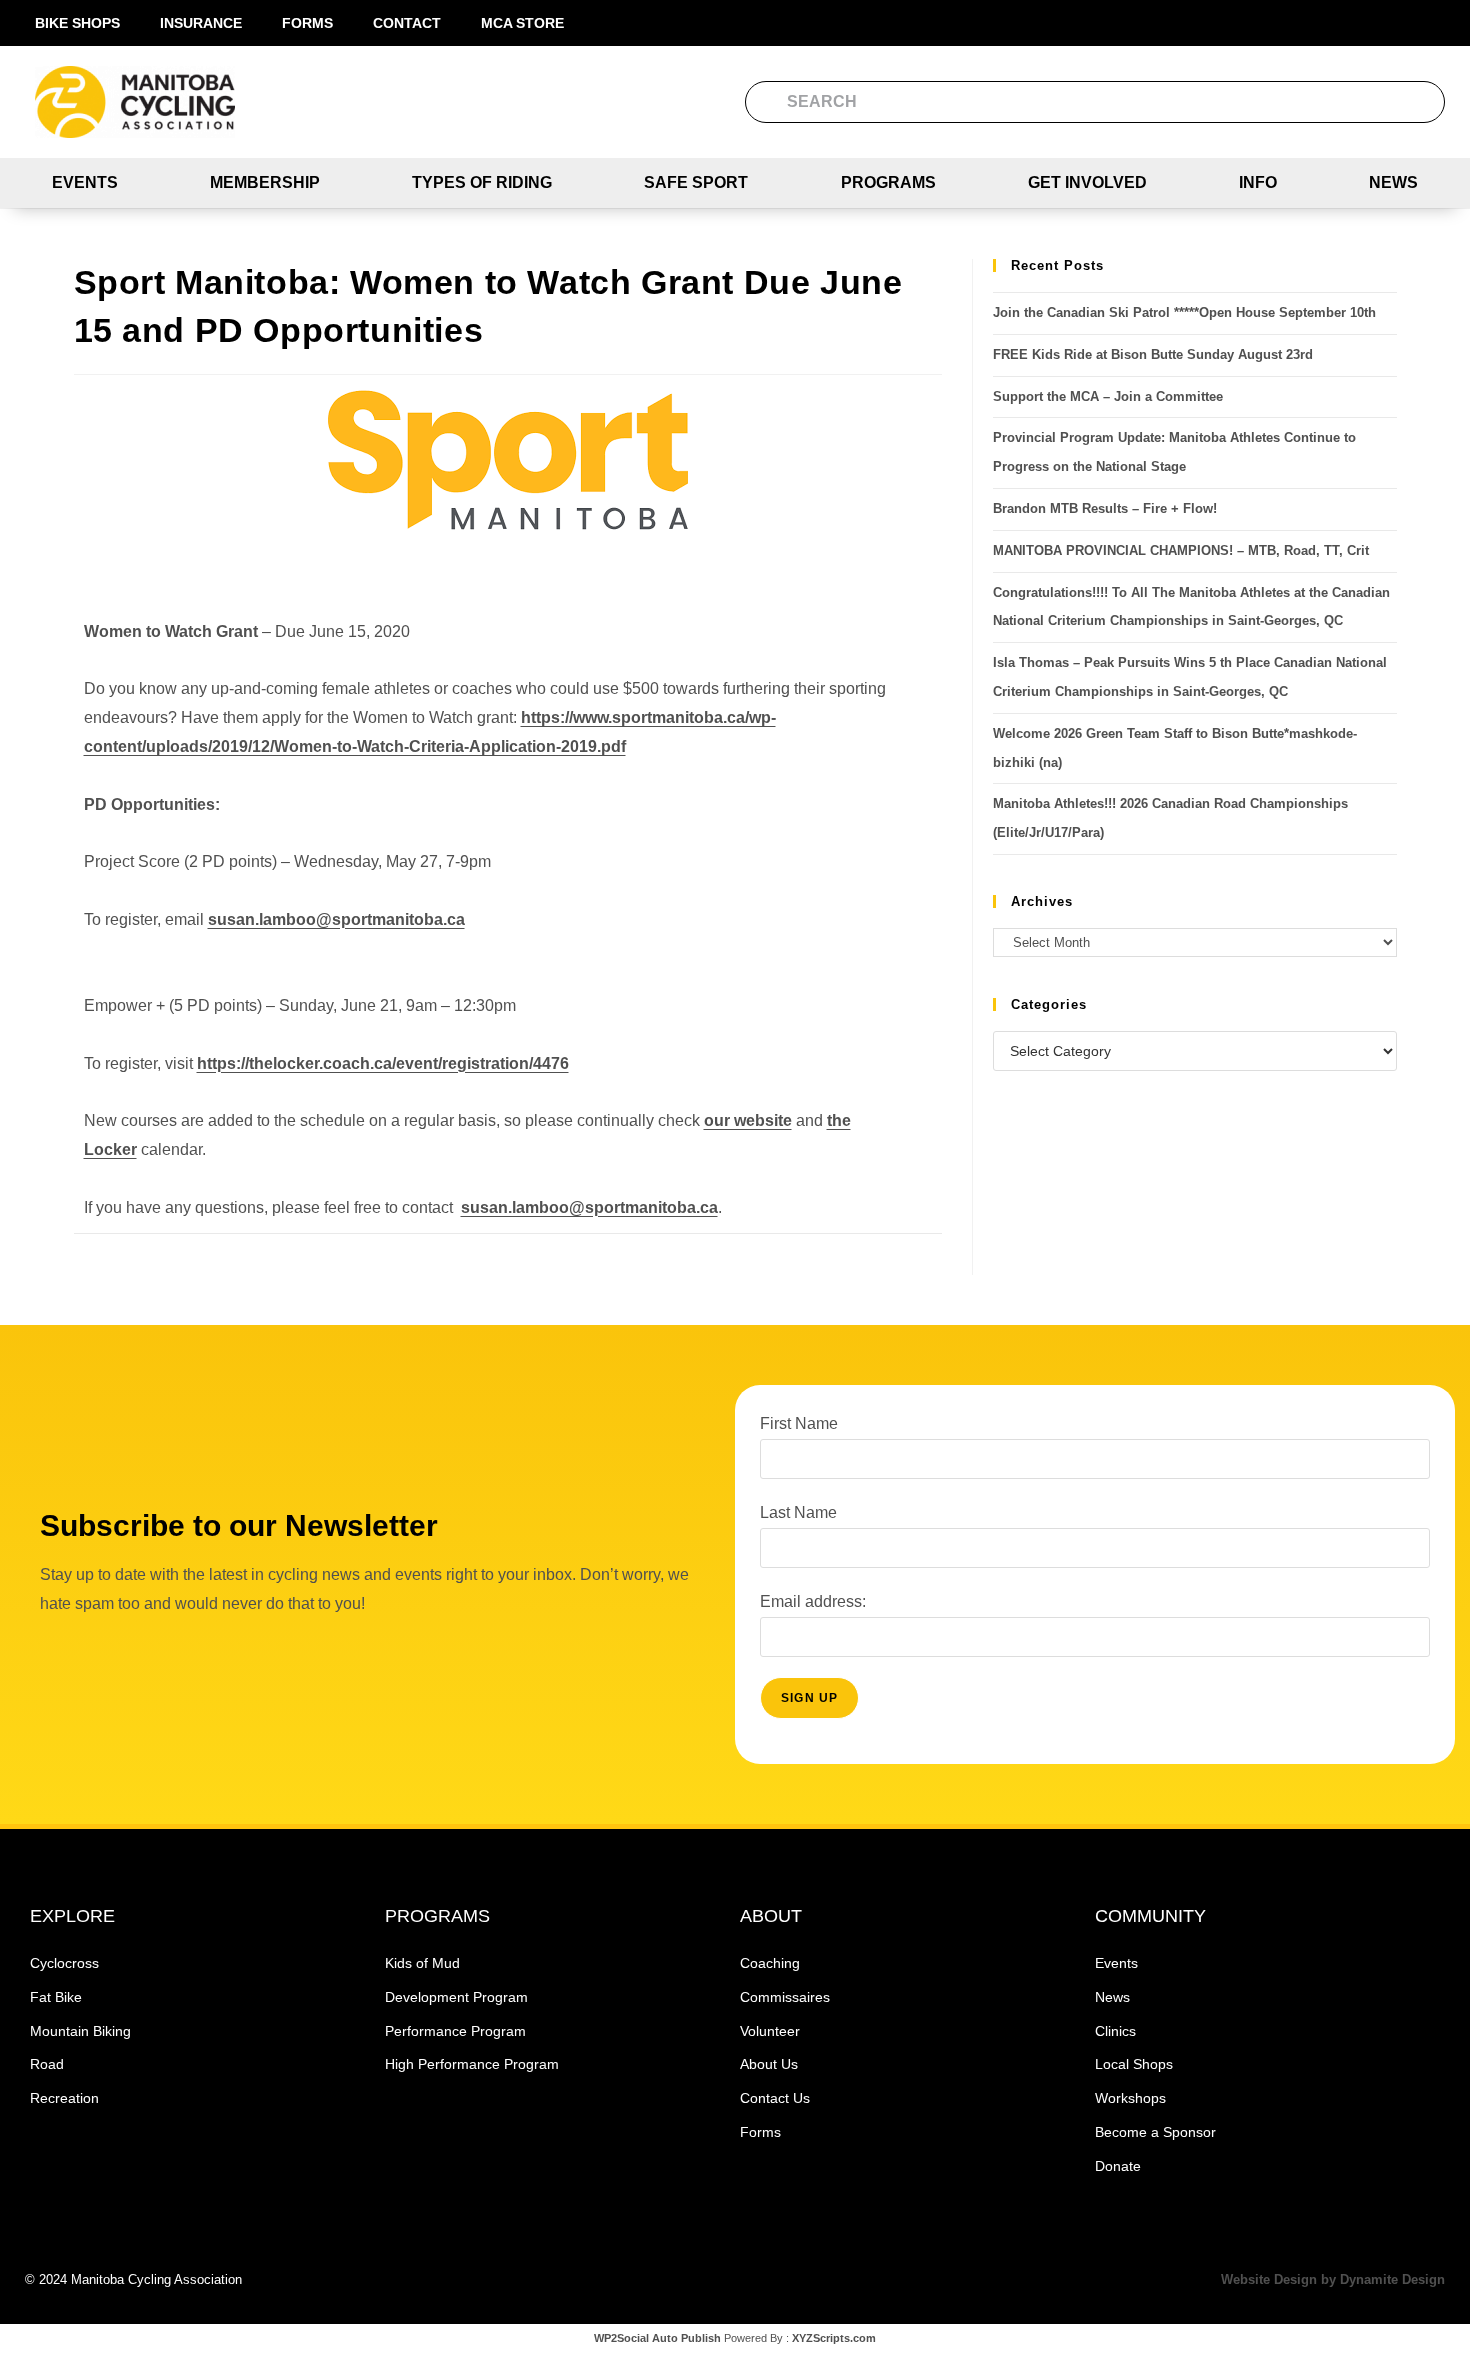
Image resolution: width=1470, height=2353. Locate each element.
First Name (799, 1423)
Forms (307, 23)
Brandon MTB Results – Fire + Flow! (1105, 508)
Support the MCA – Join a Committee (1108, 396)
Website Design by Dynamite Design (1333, 2279)
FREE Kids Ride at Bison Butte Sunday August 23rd (1153, 354)
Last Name (798, 1512)
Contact (407, 23)
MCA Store (522, 23)
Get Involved (1087, 182)
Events (85, 182)
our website (748, 1120)
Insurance (201, 23)
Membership (265, 182)
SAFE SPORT (696, 182)
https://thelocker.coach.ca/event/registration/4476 (383, 1063)
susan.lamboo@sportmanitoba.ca (336, 919)
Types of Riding (482, 182)
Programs (888, 182)
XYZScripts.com (834, 2338)
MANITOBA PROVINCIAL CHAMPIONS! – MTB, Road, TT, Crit (1181, 550)
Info (1258, 182)
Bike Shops (77, 23)
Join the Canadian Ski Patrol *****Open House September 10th (1184, 312)
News (1393, 182)
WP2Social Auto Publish (657, 2338)
